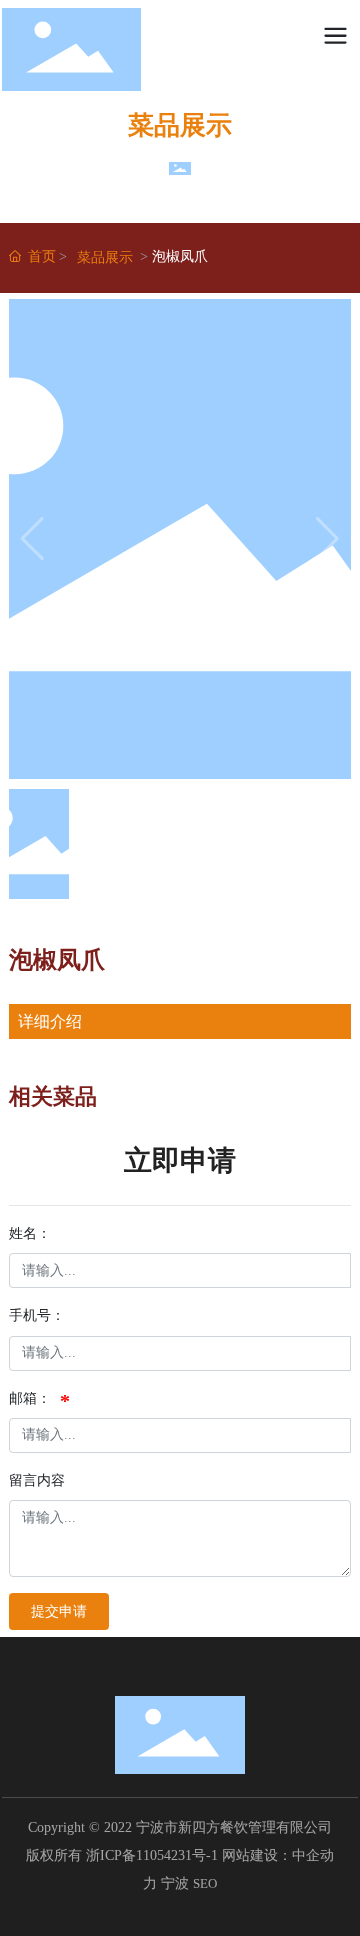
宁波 (175, 1883)
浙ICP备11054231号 (146, 1855)
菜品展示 (105, 257)
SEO (205, 1883)
